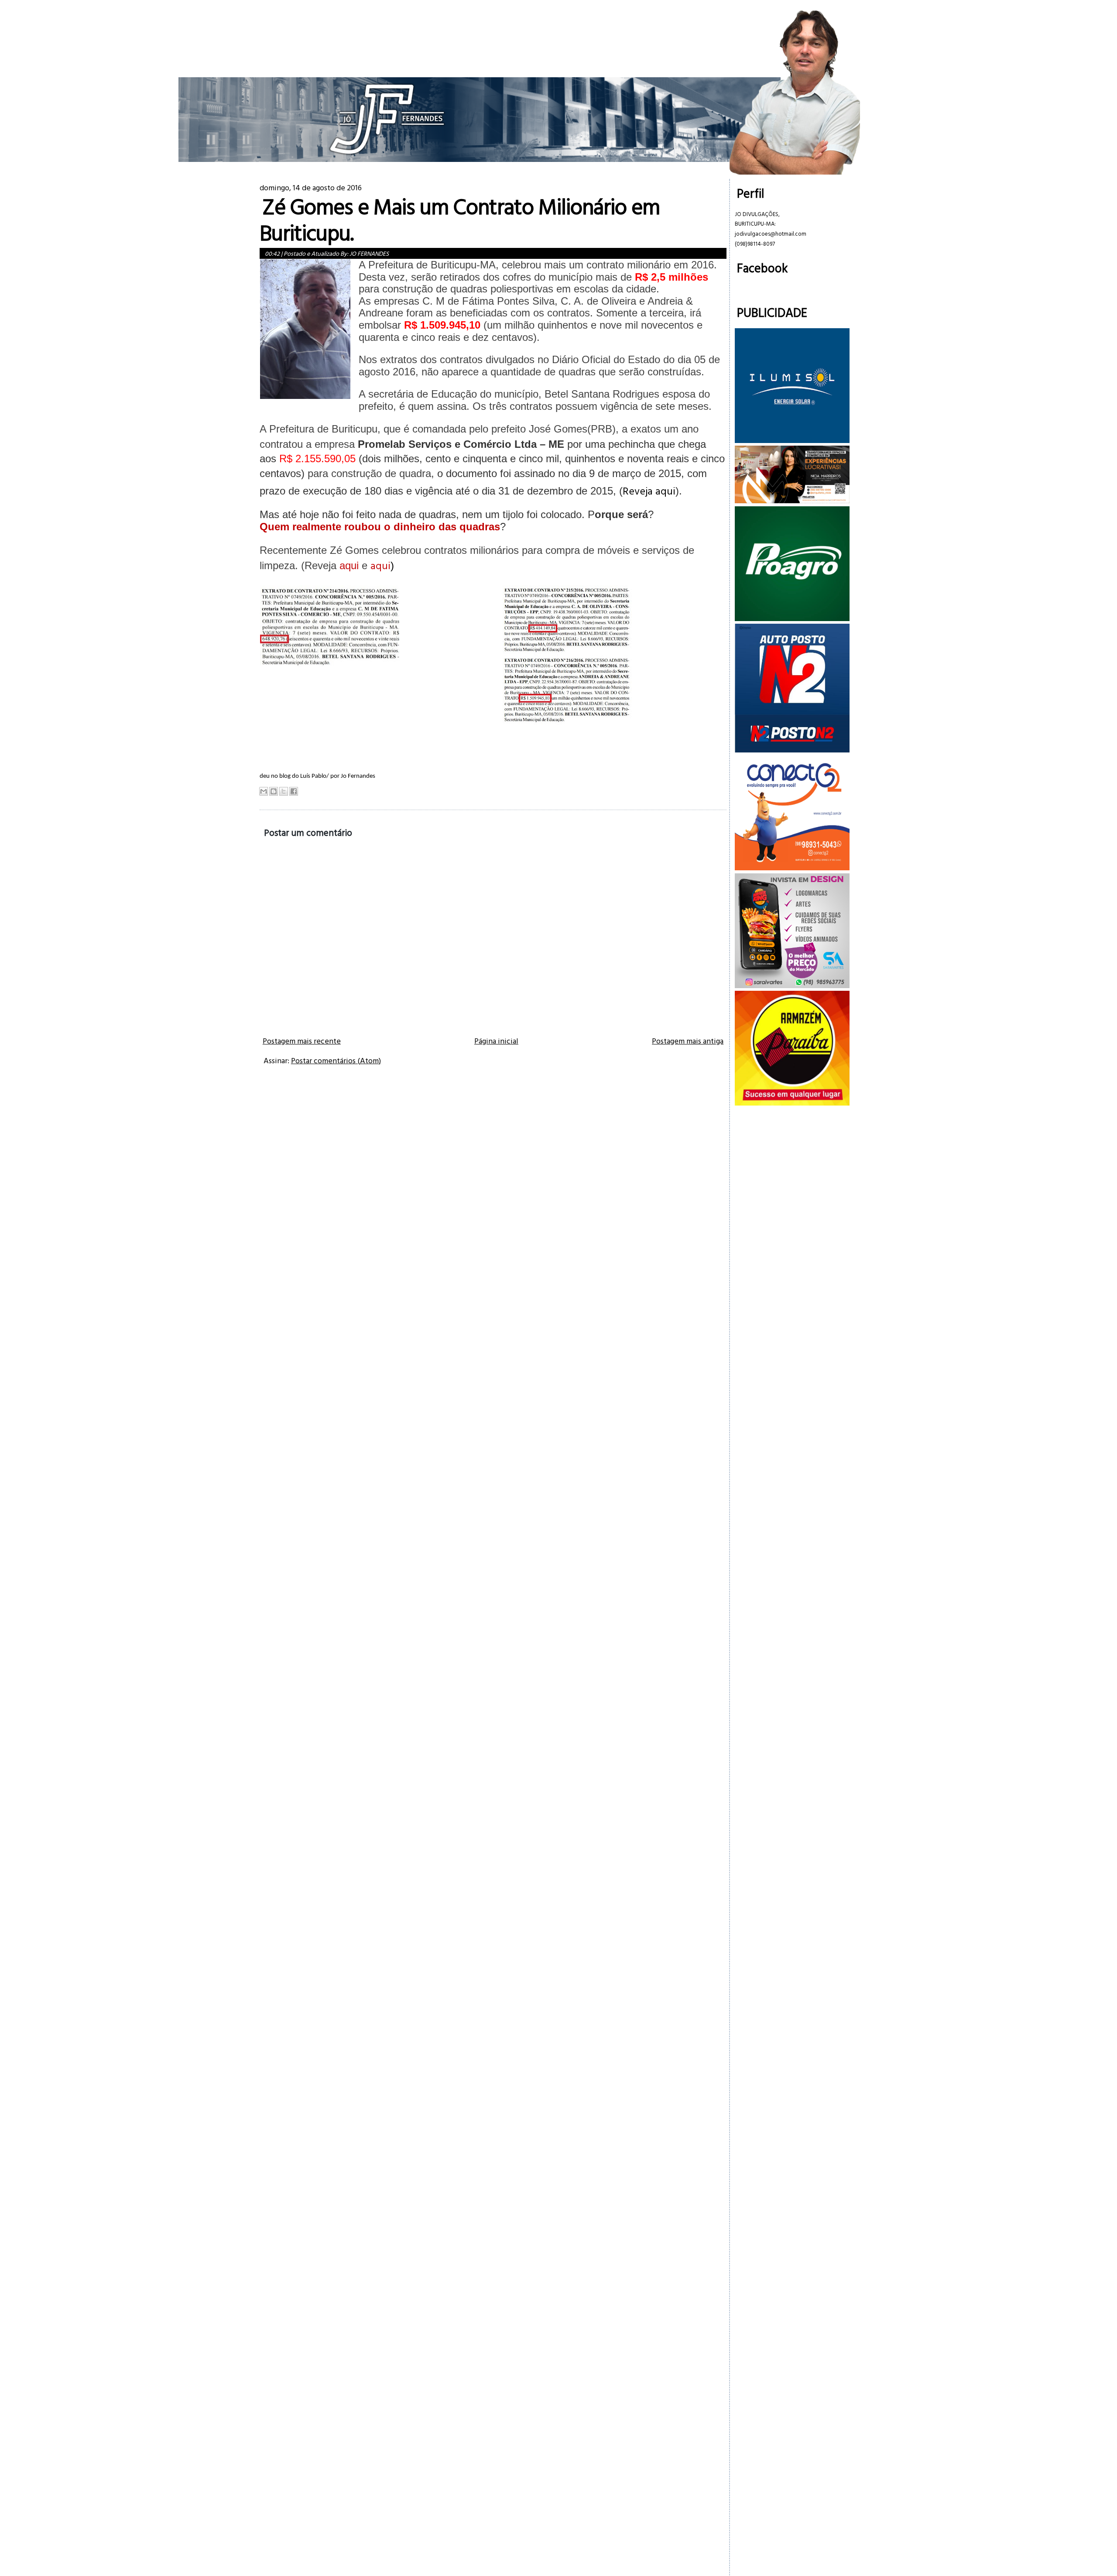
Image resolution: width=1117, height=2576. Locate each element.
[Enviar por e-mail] (264, 791)
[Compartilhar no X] (284, 791)
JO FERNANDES (369, 253)
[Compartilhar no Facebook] (294, 791)
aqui (380, 565)
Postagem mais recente (302, 1041)
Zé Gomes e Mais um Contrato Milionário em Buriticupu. (460, 219)
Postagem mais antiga (688, 1041)
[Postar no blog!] (274, 791)
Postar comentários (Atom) (336, 1060)
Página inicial (496, 1041)
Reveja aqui (649, 491)
